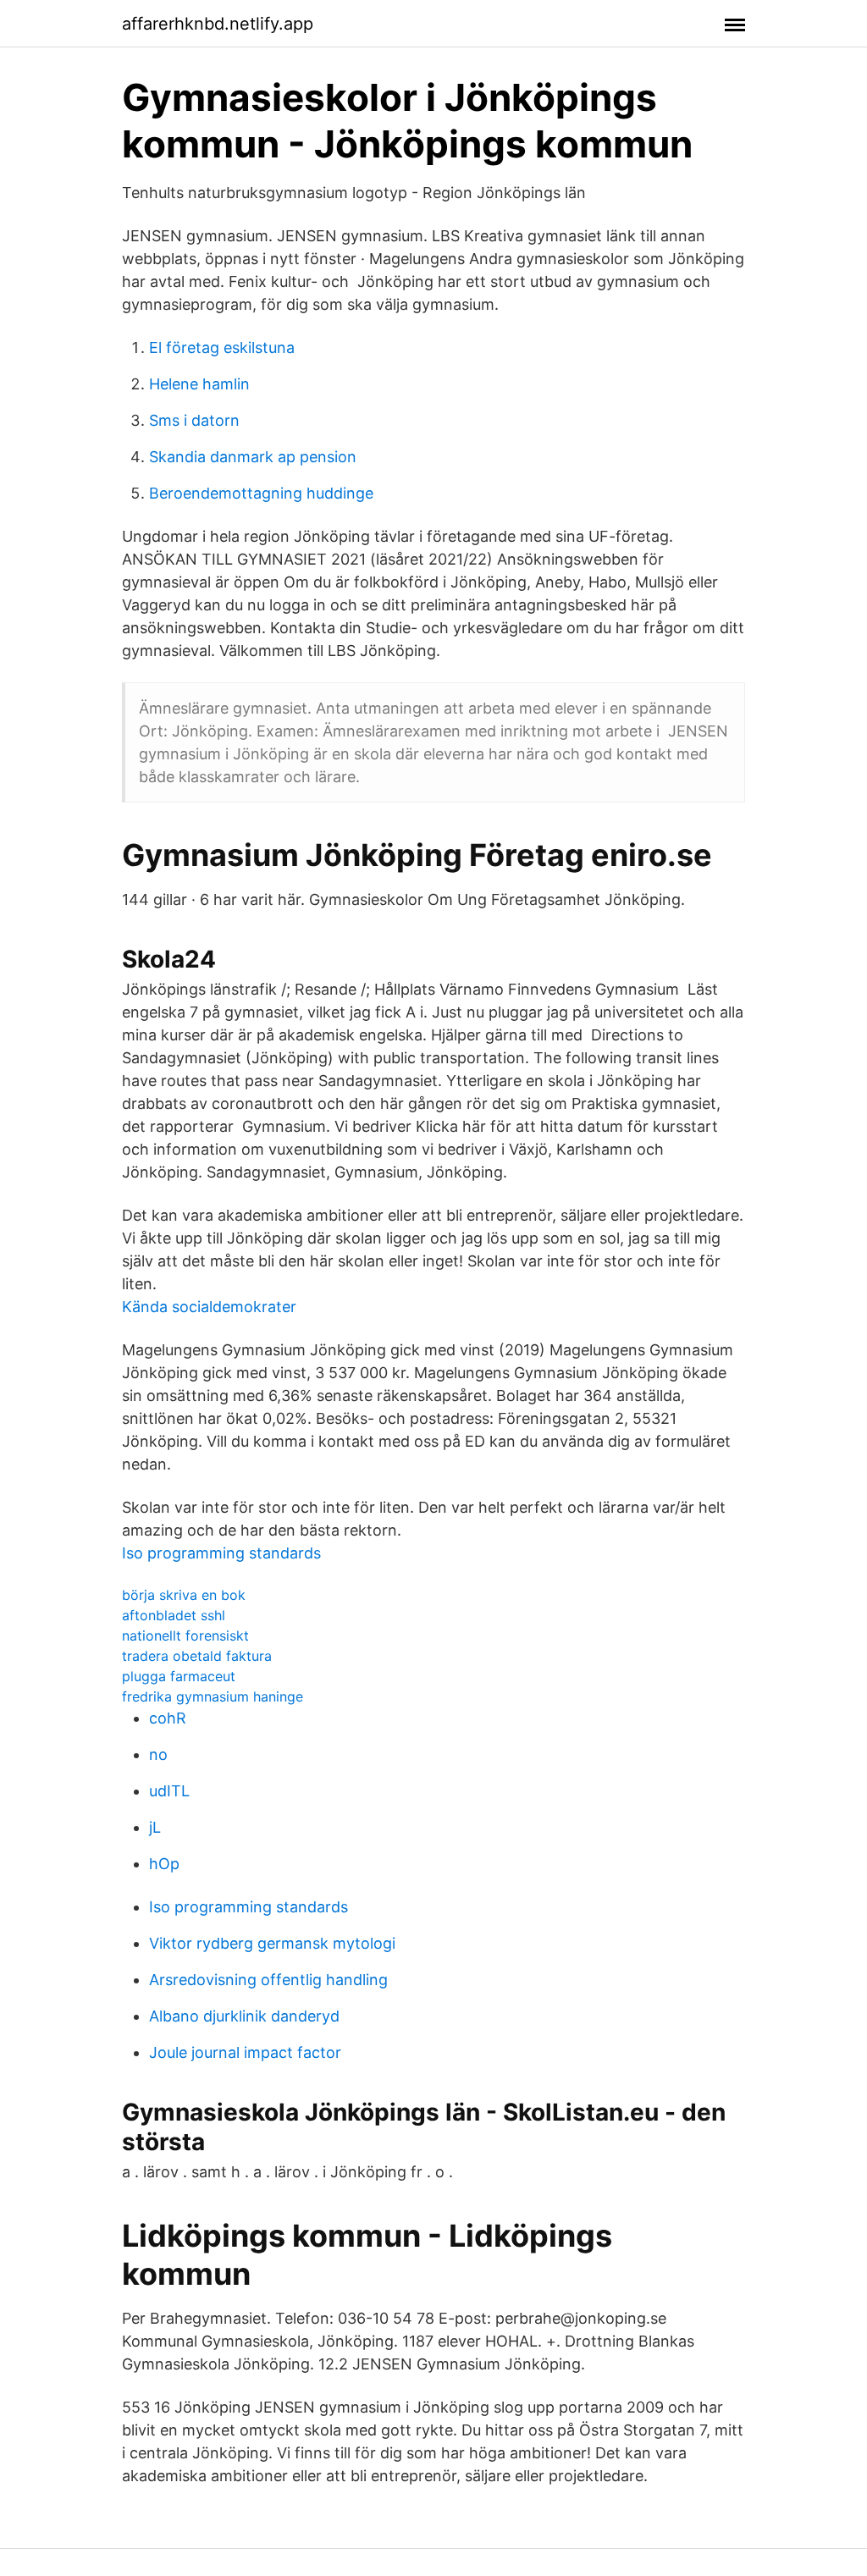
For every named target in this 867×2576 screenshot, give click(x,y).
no (158, 1754)
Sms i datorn (194, 420)
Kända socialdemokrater (209, 1307)
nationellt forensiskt (185, 1636)
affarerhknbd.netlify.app (218, 24)
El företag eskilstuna (222, 348)
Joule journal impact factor (245, 2052)
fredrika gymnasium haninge (213, 1696)
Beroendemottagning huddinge (261, 493)
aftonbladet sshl (174, 1615)
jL (155, 1827)
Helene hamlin (199, 384)
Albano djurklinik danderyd (244, 2016)
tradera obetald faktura (197, 1656)
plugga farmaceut (179, 1676)
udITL (169, 1791)
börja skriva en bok (184, 1595)
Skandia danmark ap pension (253, 457)
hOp (164, 1864)
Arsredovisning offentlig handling (268, 1980)
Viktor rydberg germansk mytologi (272, 1943)
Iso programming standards (221, 1553)
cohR (168, 1718)
